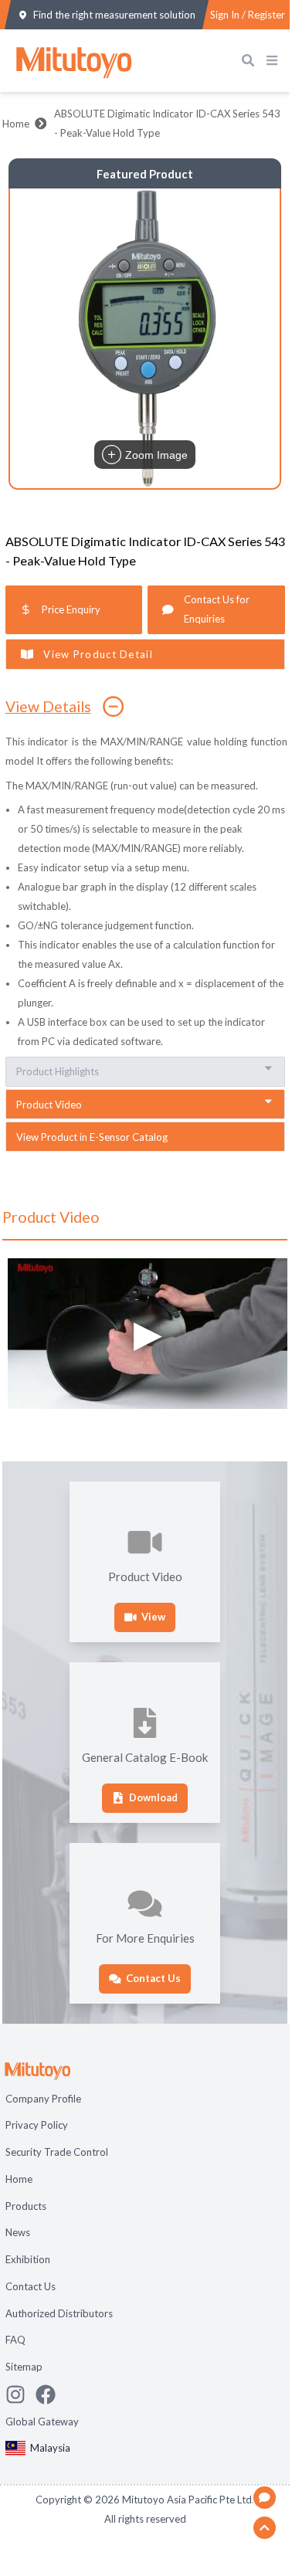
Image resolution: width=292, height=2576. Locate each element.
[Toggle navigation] (275, 61)
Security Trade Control (57, 2152)
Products (26, 2206)
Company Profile (43, 2099)
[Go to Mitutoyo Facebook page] (51, 2394)
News (18, 2232)
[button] (145, 338)
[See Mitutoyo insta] (20, 2394)
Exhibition (28, 2259)
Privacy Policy (37, 2125)
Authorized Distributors (59, 2313)
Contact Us (31, 2286)
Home (16, 124)
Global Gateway (42, 2422)
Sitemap (24, 2367)
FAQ (15, 2340)
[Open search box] (251, 61)
